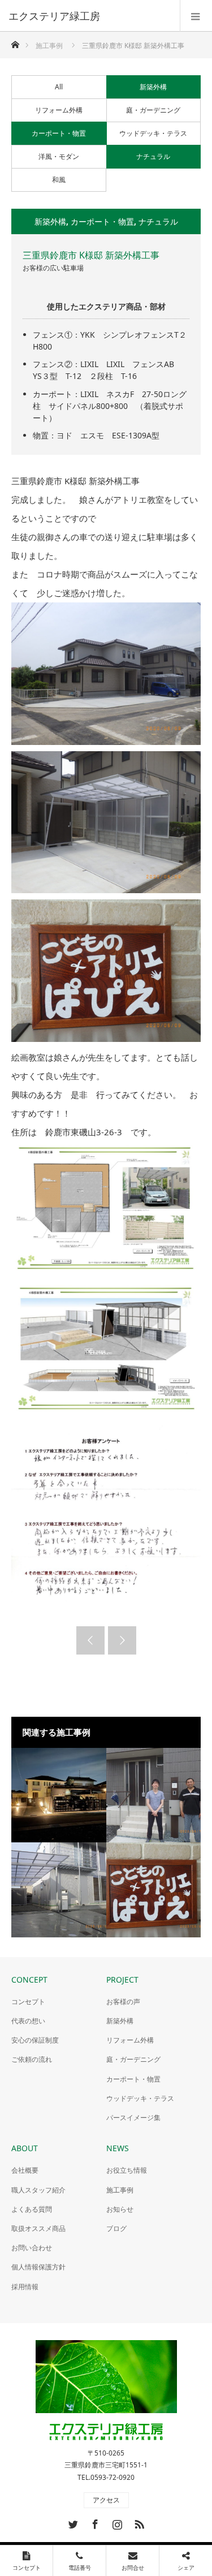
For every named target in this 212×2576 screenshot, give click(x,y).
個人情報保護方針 (38, 2267)
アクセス (106, 2500)
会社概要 (25, 2170)
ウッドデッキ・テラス (153, 133)
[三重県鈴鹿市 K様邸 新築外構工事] (154, 1890)
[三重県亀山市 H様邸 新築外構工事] (154, 1795)
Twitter (72, 2522)
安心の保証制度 (35, 2040)
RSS (138, 2522)
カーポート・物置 (59, 133)
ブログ (116, 2228)
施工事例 (120, 2190)
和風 (59, 180)
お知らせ (120, 2209)
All (59, 87)
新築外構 (153, 87)
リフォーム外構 (59, 110)
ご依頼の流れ (32, 2059)
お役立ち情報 (127, 2170)
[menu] (196, 16)
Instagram (116, 2522)
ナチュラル (153, 156)
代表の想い (28, 2021)
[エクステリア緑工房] (89, 16)
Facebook (94, 2522)
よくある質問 (32, 2209)
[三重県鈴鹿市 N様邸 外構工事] (59, 1795)
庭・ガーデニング (153, 110)
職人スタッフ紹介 (38, 2190)
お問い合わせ (32, 2248)
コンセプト (28, 2002)
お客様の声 (123, 2002)
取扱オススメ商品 (38, 2228)
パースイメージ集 (133, 2118)
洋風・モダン (59, 156)
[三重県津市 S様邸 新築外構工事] (59, 1890)
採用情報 (25, 2287)
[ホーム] (15, 42)
